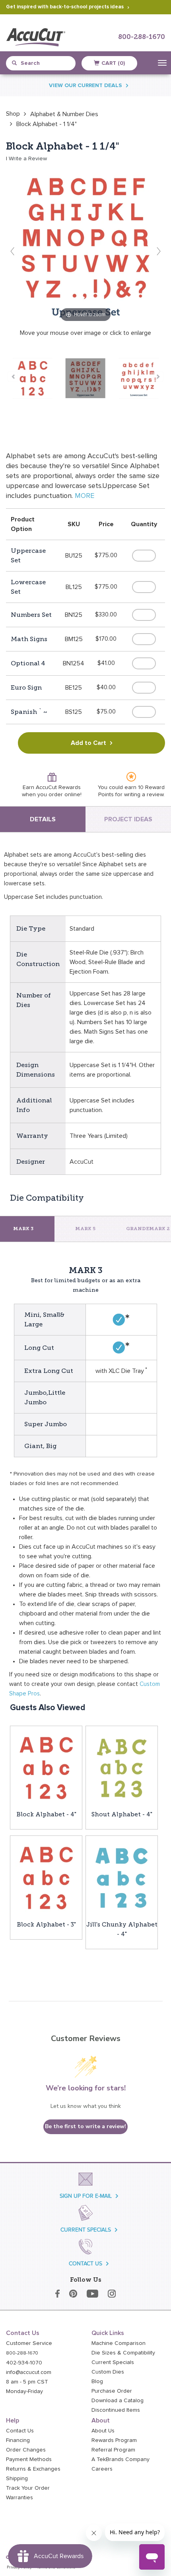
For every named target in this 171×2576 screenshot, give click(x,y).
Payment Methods (29, 2459)
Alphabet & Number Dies (64, 114)
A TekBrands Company (120, 2459)
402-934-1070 (24, 2363)
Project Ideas (128, 819)
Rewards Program (114, 2440)
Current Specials (113, 2362)
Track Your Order (28, 2488)
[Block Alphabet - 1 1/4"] (33, 378)
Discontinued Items (116, 2410)
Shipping (17, 2479)
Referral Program (113, 2450)
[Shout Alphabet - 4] (122, 1767)
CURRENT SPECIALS (86, 2230)
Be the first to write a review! (85, 2126)
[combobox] (44, 63)
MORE (85, 496)
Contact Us (20, 2431)
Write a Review (28, 159)
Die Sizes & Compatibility (123, 2353)
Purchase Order (112, 2391)
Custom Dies (108, 2372)
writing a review (144, 795)
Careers (102, 2469)
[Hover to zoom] (85, 244)
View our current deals (85, 86)
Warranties (19, 2498)
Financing (18, 2440)
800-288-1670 (142, 37)
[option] (13, 114)
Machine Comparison (119, 2343)
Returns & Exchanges (33, 2469)
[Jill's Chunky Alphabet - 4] (122, 1877)
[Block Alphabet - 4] (46, 1767)
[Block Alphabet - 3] (46, 1877)
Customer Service (29, 2343)
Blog (97, 2382)
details (43, 819)
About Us (103, 2431)
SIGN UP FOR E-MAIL (86, 2196)
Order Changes (26, 2450)
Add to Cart (88, 743)
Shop (13, 114)
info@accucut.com (29, 2372)
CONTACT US (85, 2264)
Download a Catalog (118, 2401)
